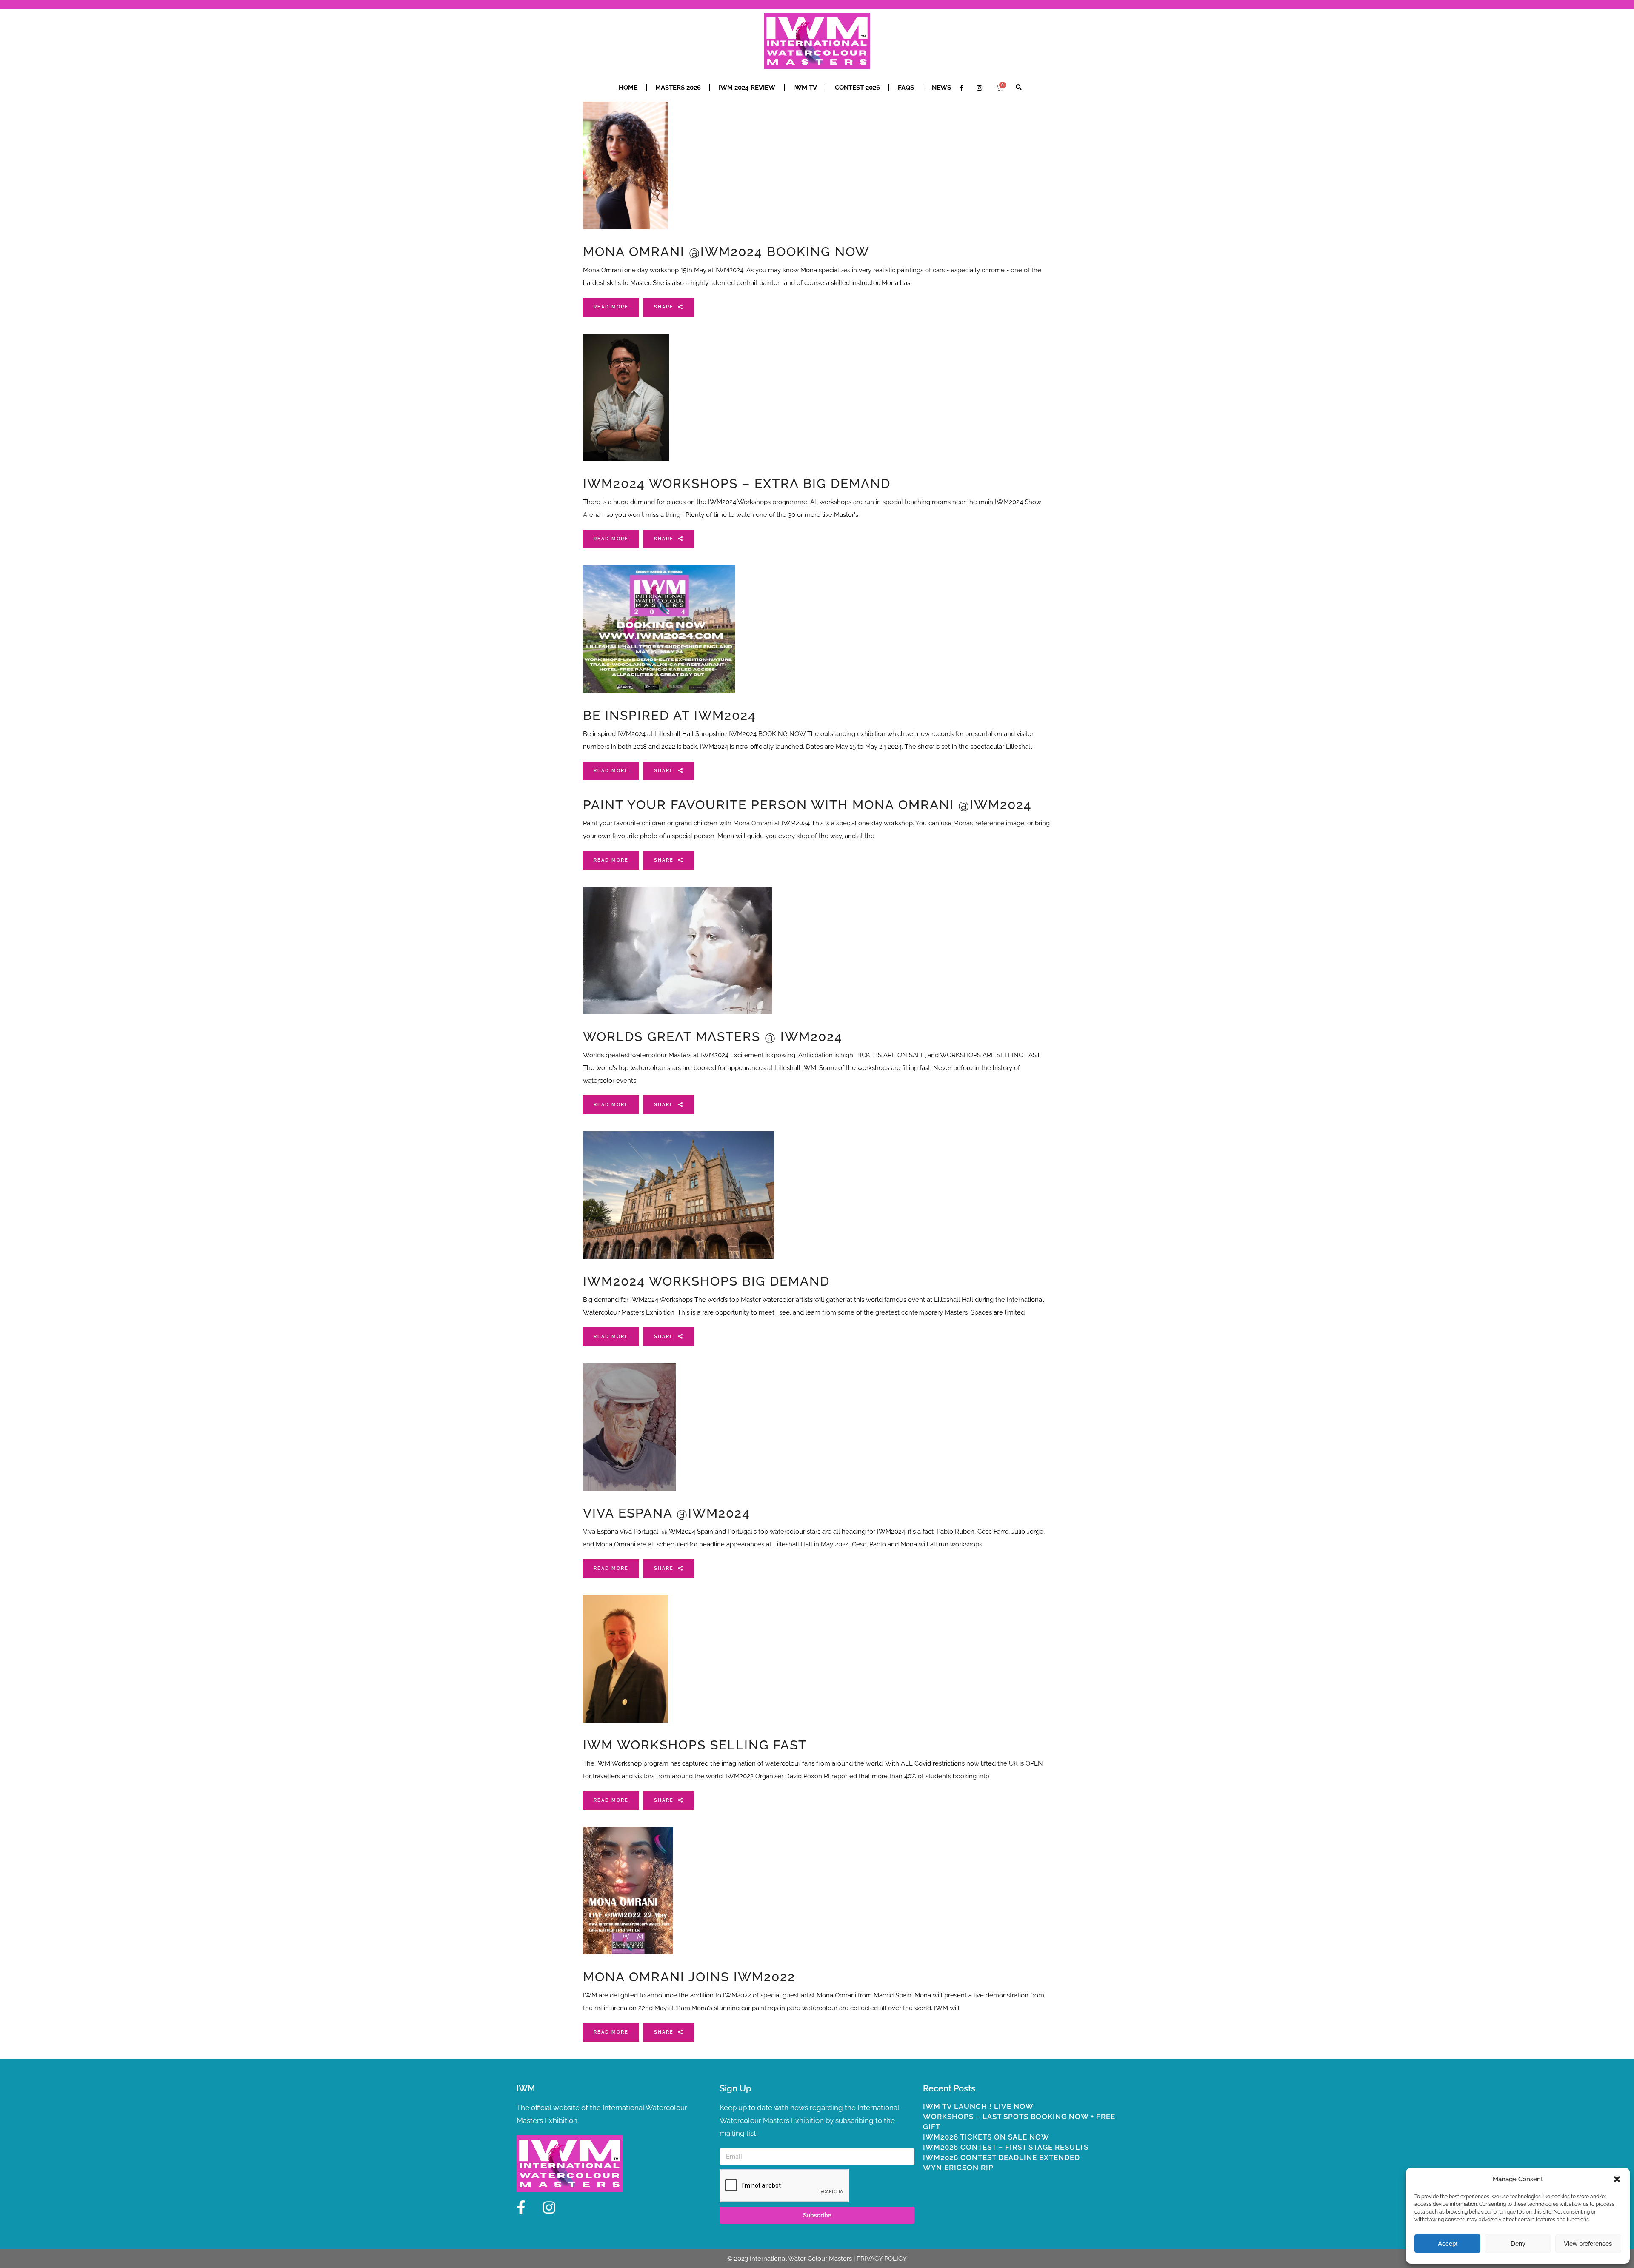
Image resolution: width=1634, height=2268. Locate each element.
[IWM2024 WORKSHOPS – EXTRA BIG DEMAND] (626, 397)
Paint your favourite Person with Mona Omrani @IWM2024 (807, 805)
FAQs (906, 88)
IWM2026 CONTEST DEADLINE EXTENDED (1001, 2157)
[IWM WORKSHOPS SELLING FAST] (626, 1659)
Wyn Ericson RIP (958, 2168)
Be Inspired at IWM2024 (670, 715)
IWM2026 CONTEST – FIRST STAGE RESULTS (1006, 2147)
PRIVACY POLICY (882, 2259)
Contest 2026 (857, 88)
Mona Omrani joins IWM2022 (689, 1977)
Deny (1518, 2244)
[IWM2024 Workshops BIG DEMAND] (678, 1195)
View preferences (1588, 2244)
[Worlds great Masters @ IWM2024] (678, 950)
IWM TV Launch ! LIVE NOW (978, 2106)
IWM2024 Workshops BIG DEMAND (706, 1281)
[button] (1617, 2179)
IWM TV (805, 88)
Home (628, 88)
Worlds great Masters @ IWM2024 (713, 1037)
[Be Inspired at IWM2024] (659, 629)
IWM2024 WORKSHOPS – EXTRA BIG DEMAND (737, 484)
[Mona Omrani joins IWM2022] (628, 1891)
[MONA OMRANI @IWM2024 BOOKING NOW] (626, 165)
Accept (1448, 2244)
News (941, 88)
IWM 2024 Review (747, 88)
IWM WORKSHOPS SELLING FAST (695, 1745)
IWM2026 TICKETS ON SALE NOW (986, 2137)
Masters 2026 (678, 88)
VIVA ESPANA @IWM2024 (667, 1513)
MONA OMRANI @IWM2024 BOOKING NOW (726, 252)
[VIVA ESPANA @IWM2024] (629, 1427)
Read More (611, 307)
